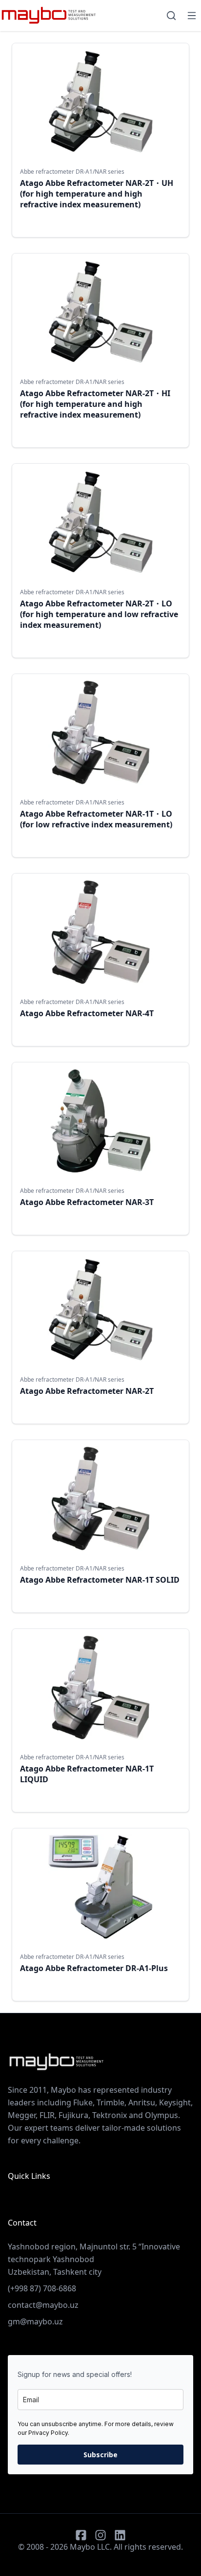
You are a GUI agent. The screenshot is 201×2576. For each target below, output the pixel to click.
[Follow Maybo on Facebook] (81, 2535)
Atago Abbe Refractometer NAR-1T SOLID (100, 1580)
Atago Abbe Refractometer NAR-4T (87, 1013)
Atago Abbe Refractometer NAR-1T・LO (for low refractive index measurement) (96, 819)
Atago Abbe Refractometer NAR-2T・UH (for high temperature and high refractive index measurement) (97, 194)
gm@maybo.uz (35, 2321)
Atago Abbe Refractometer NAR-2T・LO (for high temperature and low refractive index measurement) (99, 614)
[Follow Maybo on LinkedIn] (120, 2535)
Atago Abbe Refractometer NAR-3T (87, 1202)
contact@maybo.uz (43, 2305)
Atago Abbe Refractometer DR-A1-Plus (94, 1968)
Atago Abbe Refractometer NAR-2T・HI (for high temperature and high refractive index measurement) (95, 404)
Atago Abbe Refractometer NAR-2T (87, 1391)
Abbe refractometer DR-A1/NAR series (72, 172)
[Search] (171, 16)
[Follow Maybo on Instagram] (100, 2535)
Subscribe (100, 2455)
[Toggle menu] (192, 16)
